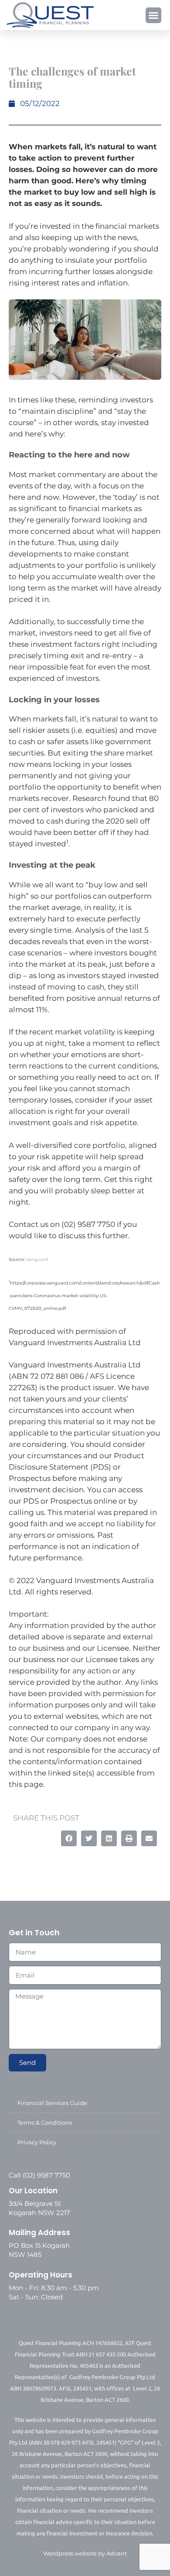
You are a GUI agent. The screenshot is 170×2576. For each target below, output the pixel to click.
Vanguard (37, 1259)
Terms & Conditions (45, 2123)
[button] (153, 15)
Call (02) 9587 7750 (39, 2175)
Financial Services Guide (52, 2103)
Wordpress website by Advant (85, 2553)
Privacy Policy (37, 2142)
